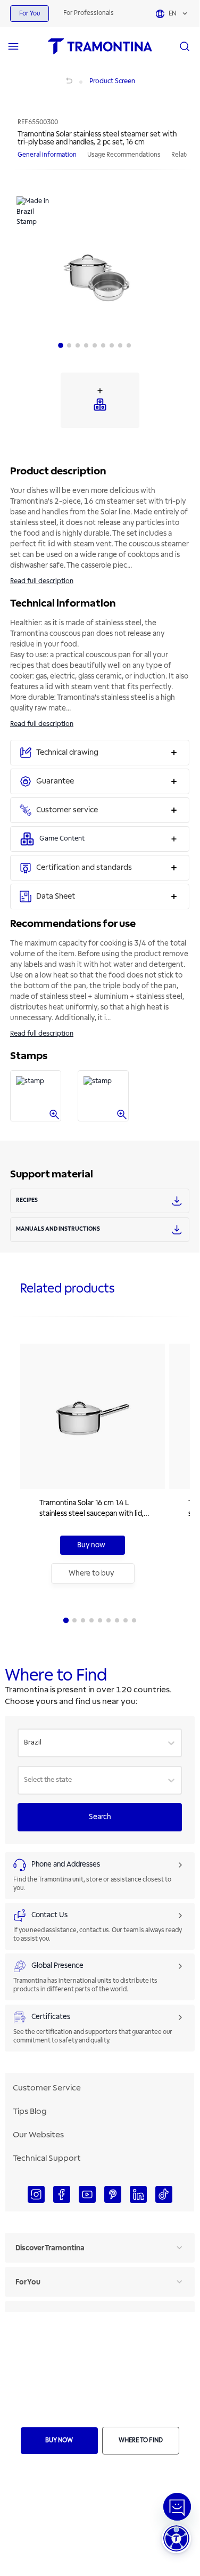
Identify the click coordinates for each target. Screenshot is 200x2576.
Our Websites (38, 2135)
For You (30, 14)
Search (100, 1817)
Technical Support (47, 2158)
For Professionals (89, 13)
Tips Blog (30, 2111)
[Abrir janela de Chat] (177, 2507)
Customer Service (47, 2088)
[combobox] (25, 1743)
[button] (176, 2538)
